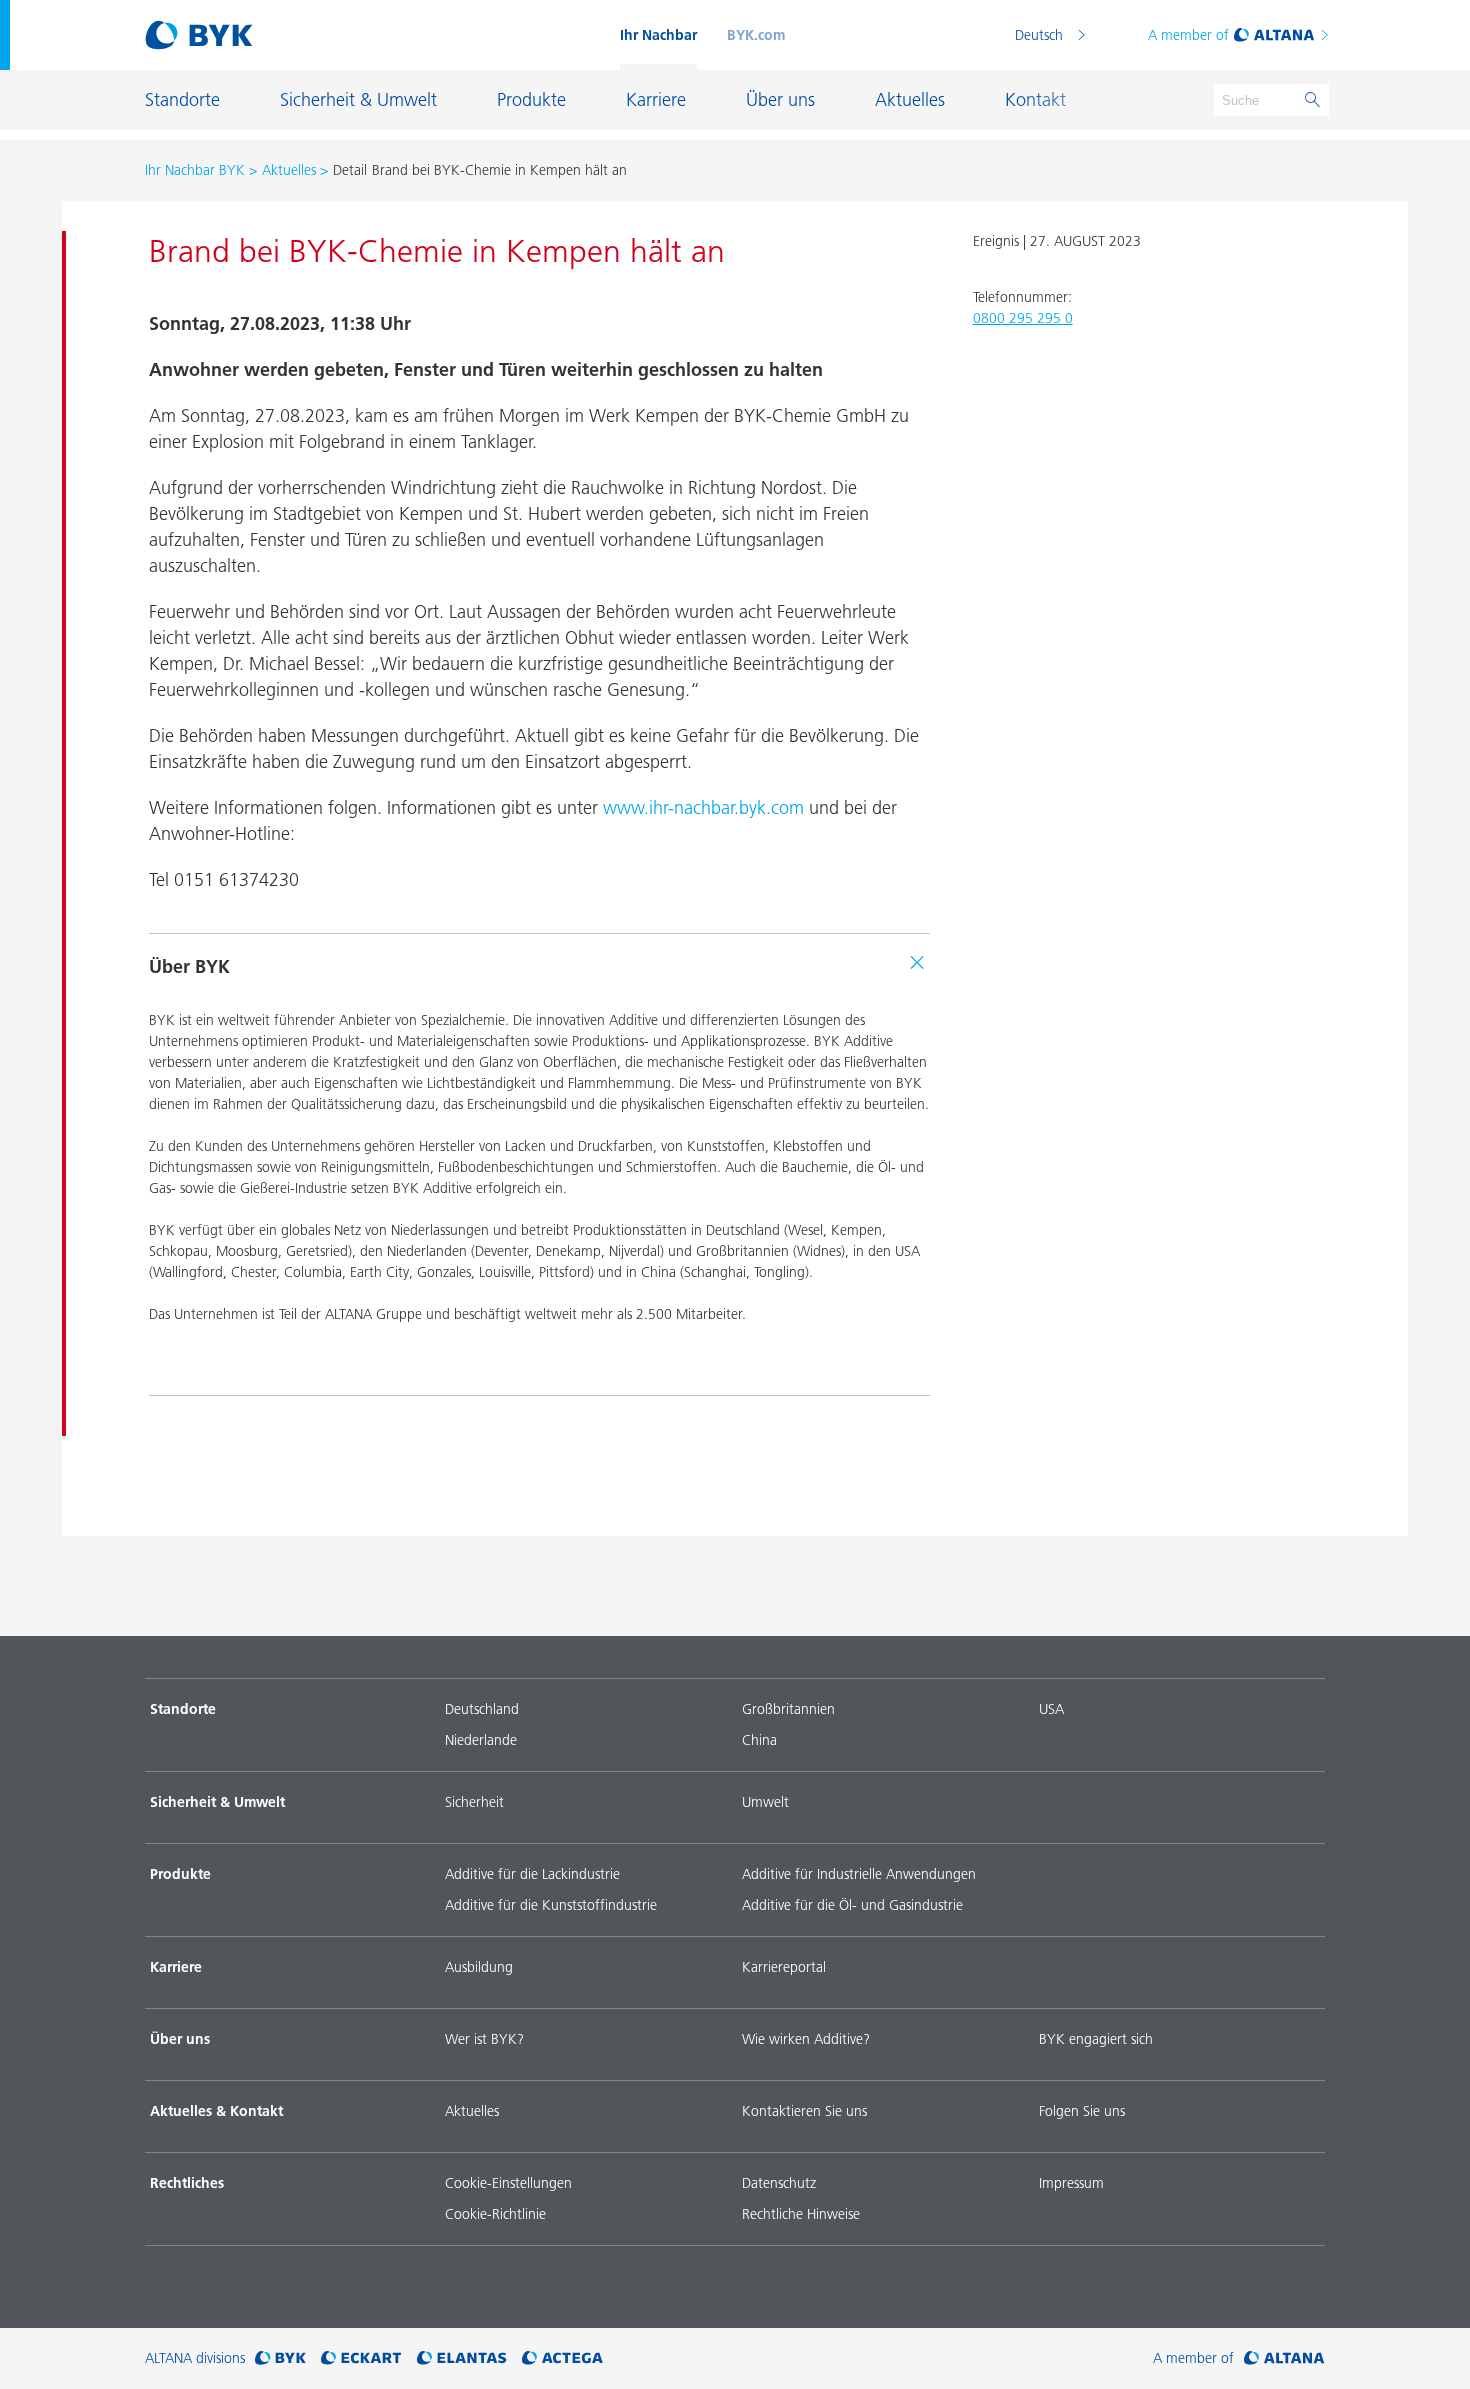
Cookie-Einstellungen (508, 2183)
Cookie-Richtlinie (495, 2214)
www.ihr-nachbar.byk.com (703, 807)
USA (1051, 1709)
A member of (1188, 35)
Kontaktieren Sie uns (804, 2111)
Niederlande (481, 1740)
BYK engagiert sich (1096, 2039)
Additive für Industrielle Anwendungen (859, 1874)
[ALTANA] (1284, 2358)
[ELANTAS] (462, 2358)
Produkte (180, 1874)
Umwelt (765, 1802)
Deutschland (482, 1709)
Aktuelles (289, 170)
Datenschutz (779, 2183)
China (759, 1740)
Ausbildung (479, 1967)
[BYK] (280, 2358)
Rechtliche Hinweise (801, 2214)
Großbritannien (788, 1709)
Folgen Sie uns (1082, 2111)
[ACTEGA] (562, 2358)
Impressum (1071, 2183)
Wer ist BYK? (484, 2039)
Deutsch (1039, 35)
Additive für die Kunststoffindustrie (551, 1905)
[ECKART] (361, 2358)
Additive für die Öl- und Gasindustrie (852, 1905)
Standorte (183, 1709)
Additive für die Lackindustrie (532, 1874)
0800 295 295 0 (1023, 318)
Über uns (180, 2039)
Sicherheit (474, 1802)
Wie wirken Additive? (806, 2039)
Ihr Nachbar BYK (195, 170)
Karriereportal (784, 1967)
